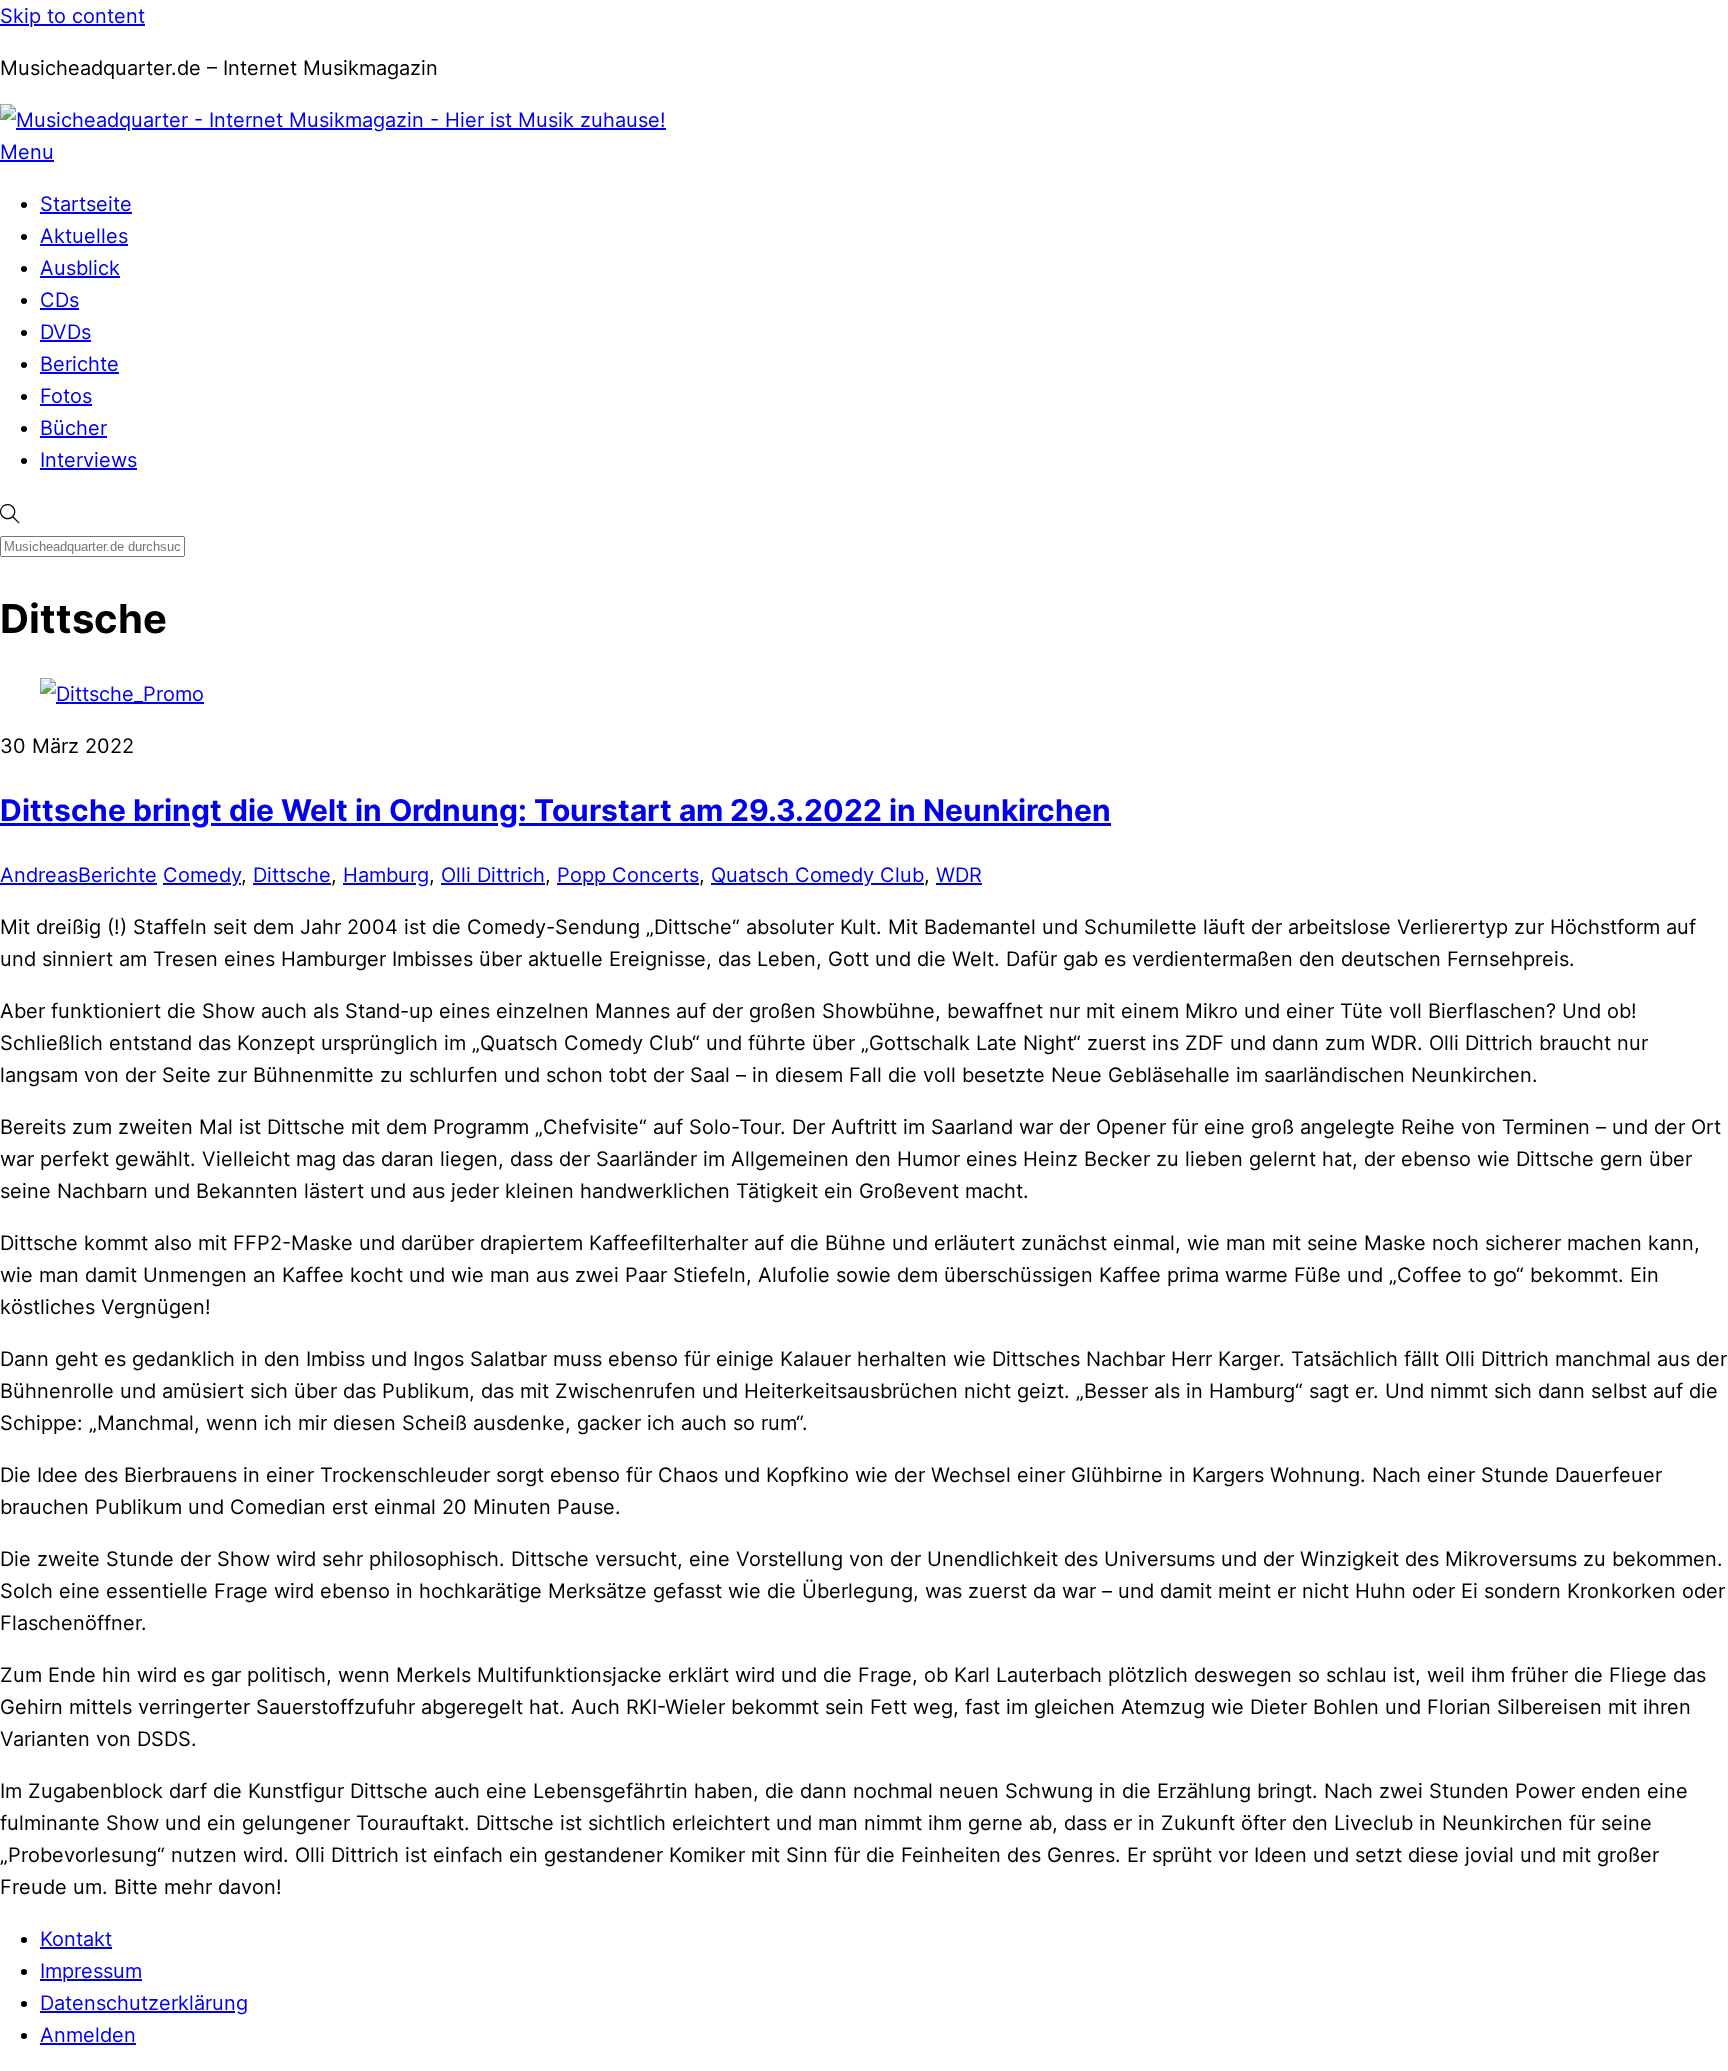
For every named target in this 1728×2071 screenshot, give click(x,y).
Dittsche (292, 875)
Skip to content (72, 16)
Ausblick (80, 268)
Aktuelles (84, 236)
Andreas (39, 875)
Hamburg (386, 875)
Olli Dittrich (493, 875)
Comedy (202, 875)
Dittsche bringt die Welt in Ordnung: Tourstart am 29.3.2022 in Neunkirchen (555, 810)
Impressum (91, 1971)
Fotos (66, 396)
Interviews (88, 460)
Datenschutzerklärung (144, 2003)
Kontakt (76, 1939)
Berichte (79, 364)
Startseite (86, 204)
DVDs (65, 332)
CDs (59, 300)
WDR (959, 875)
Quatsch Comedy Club (817, 875)
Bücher (73, 428)
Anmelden (88, 2035)
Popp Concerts (628, 875)
